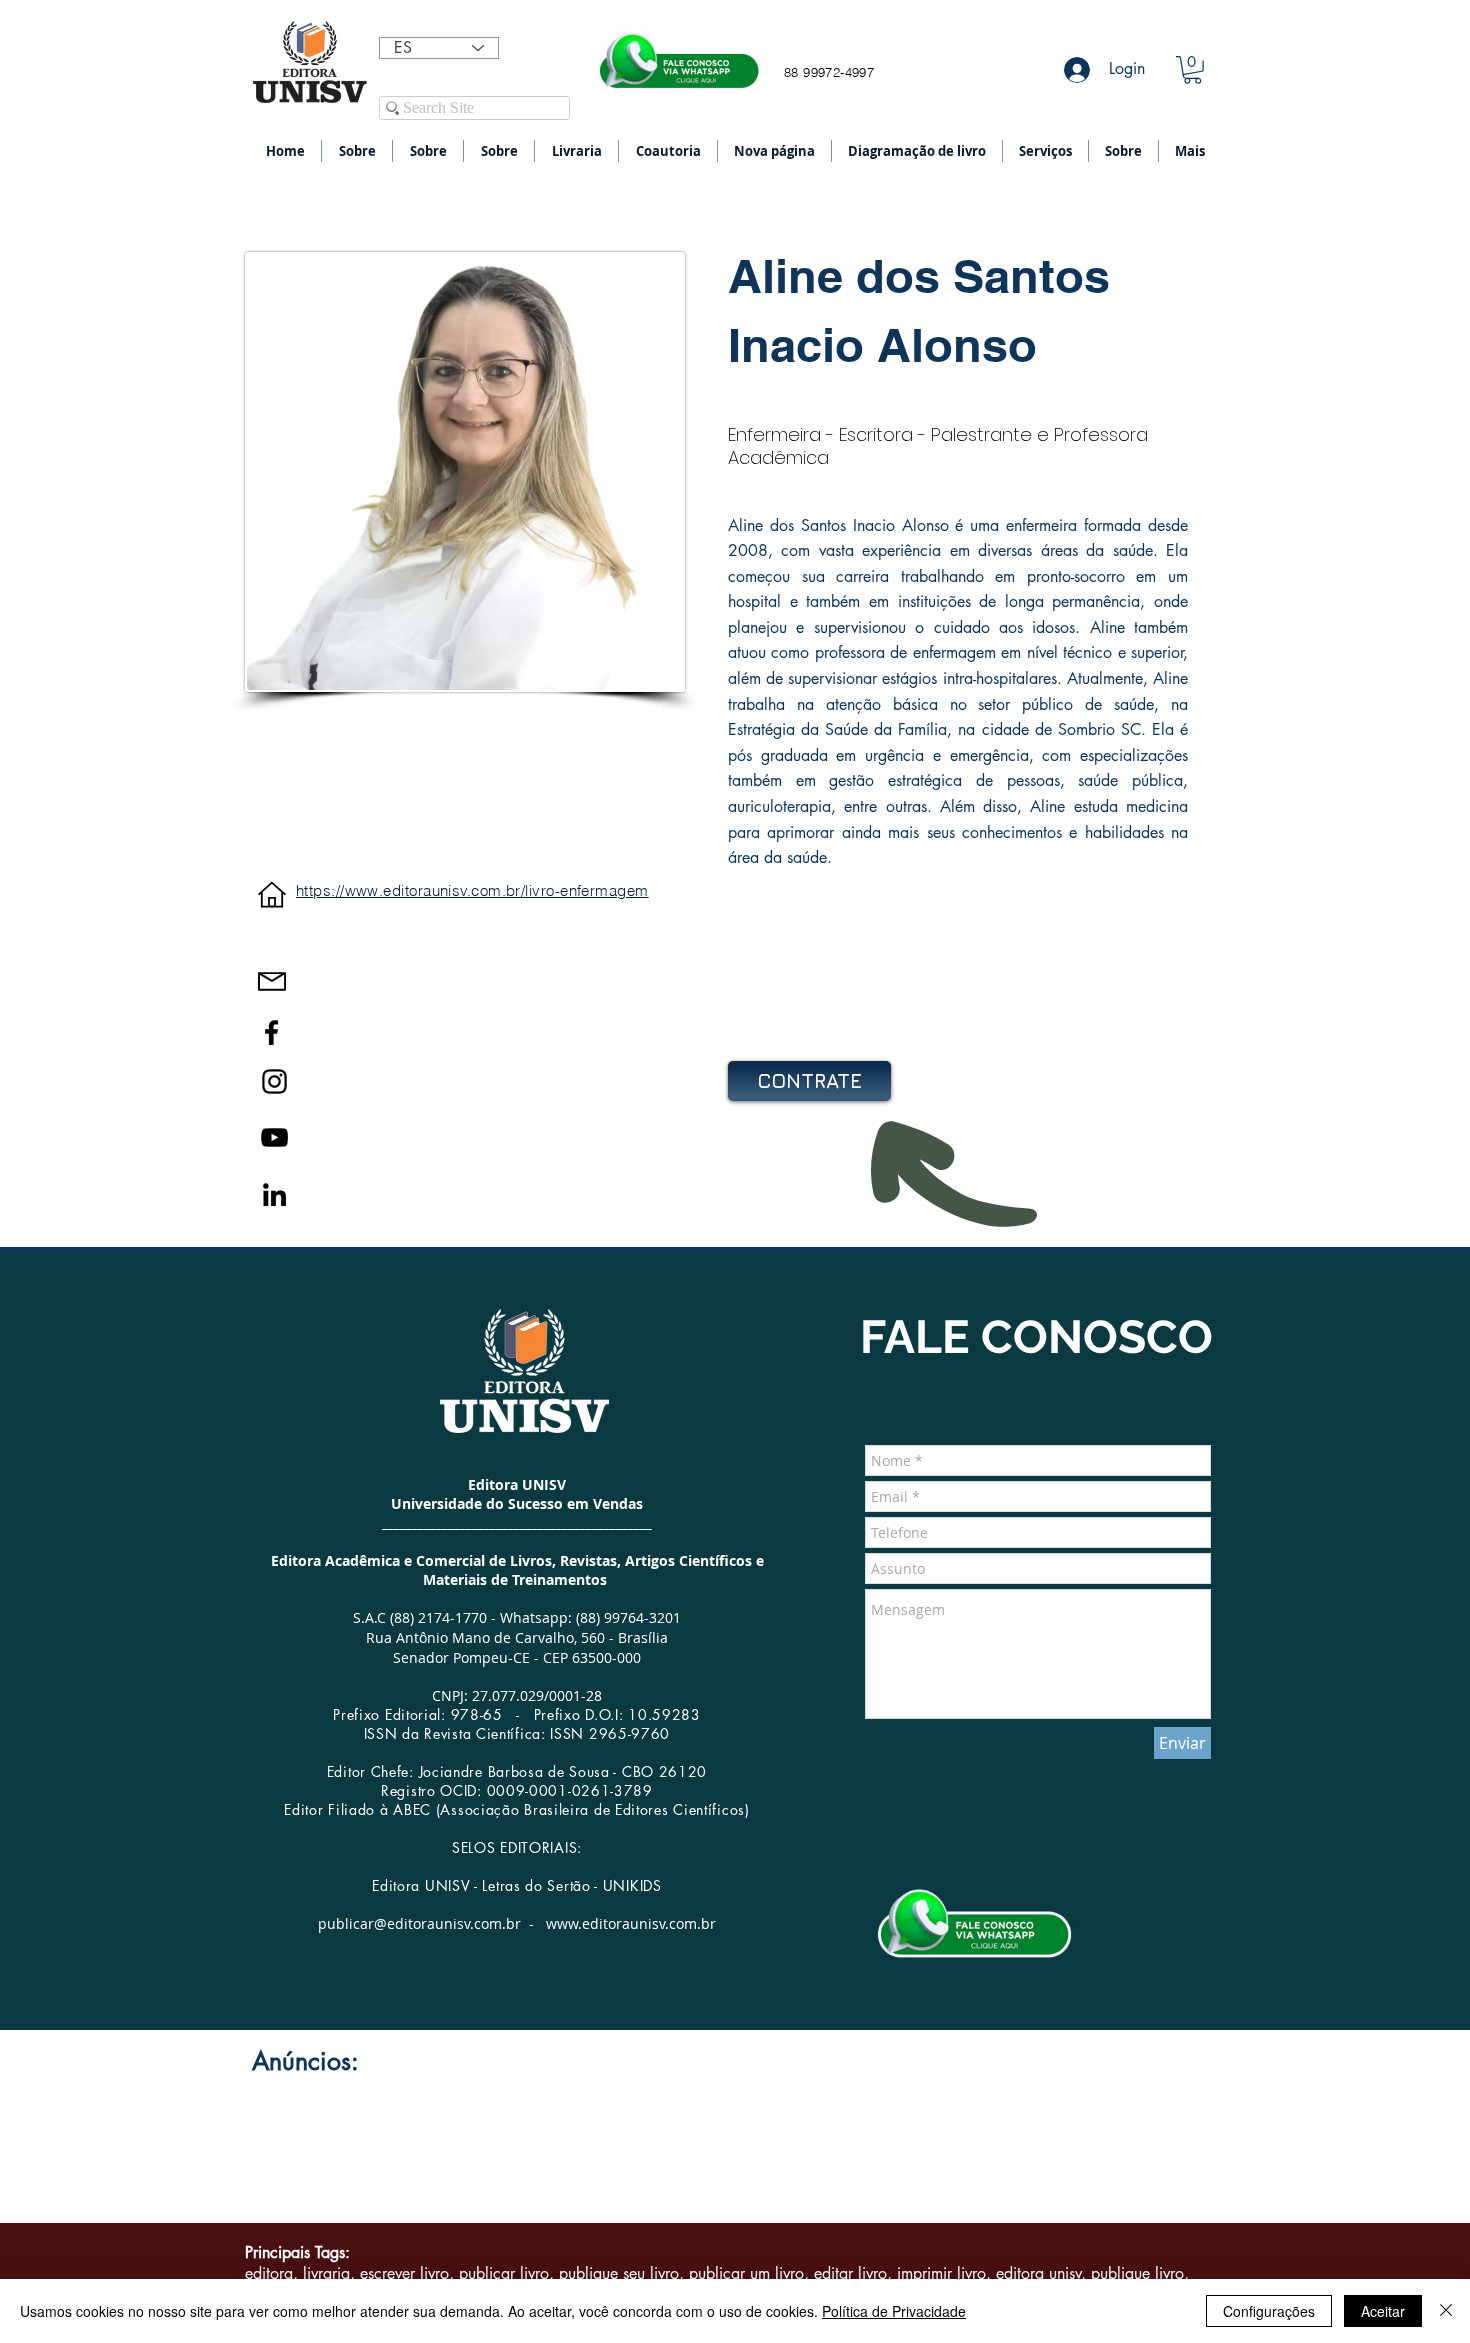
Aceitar (1383, 2311)
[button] (1192, 70)
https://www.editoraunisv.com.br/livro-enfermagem (472, 890)
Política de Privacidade (894, 2311)
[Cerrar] (1446, 2311)
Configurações (1269, 2311)
